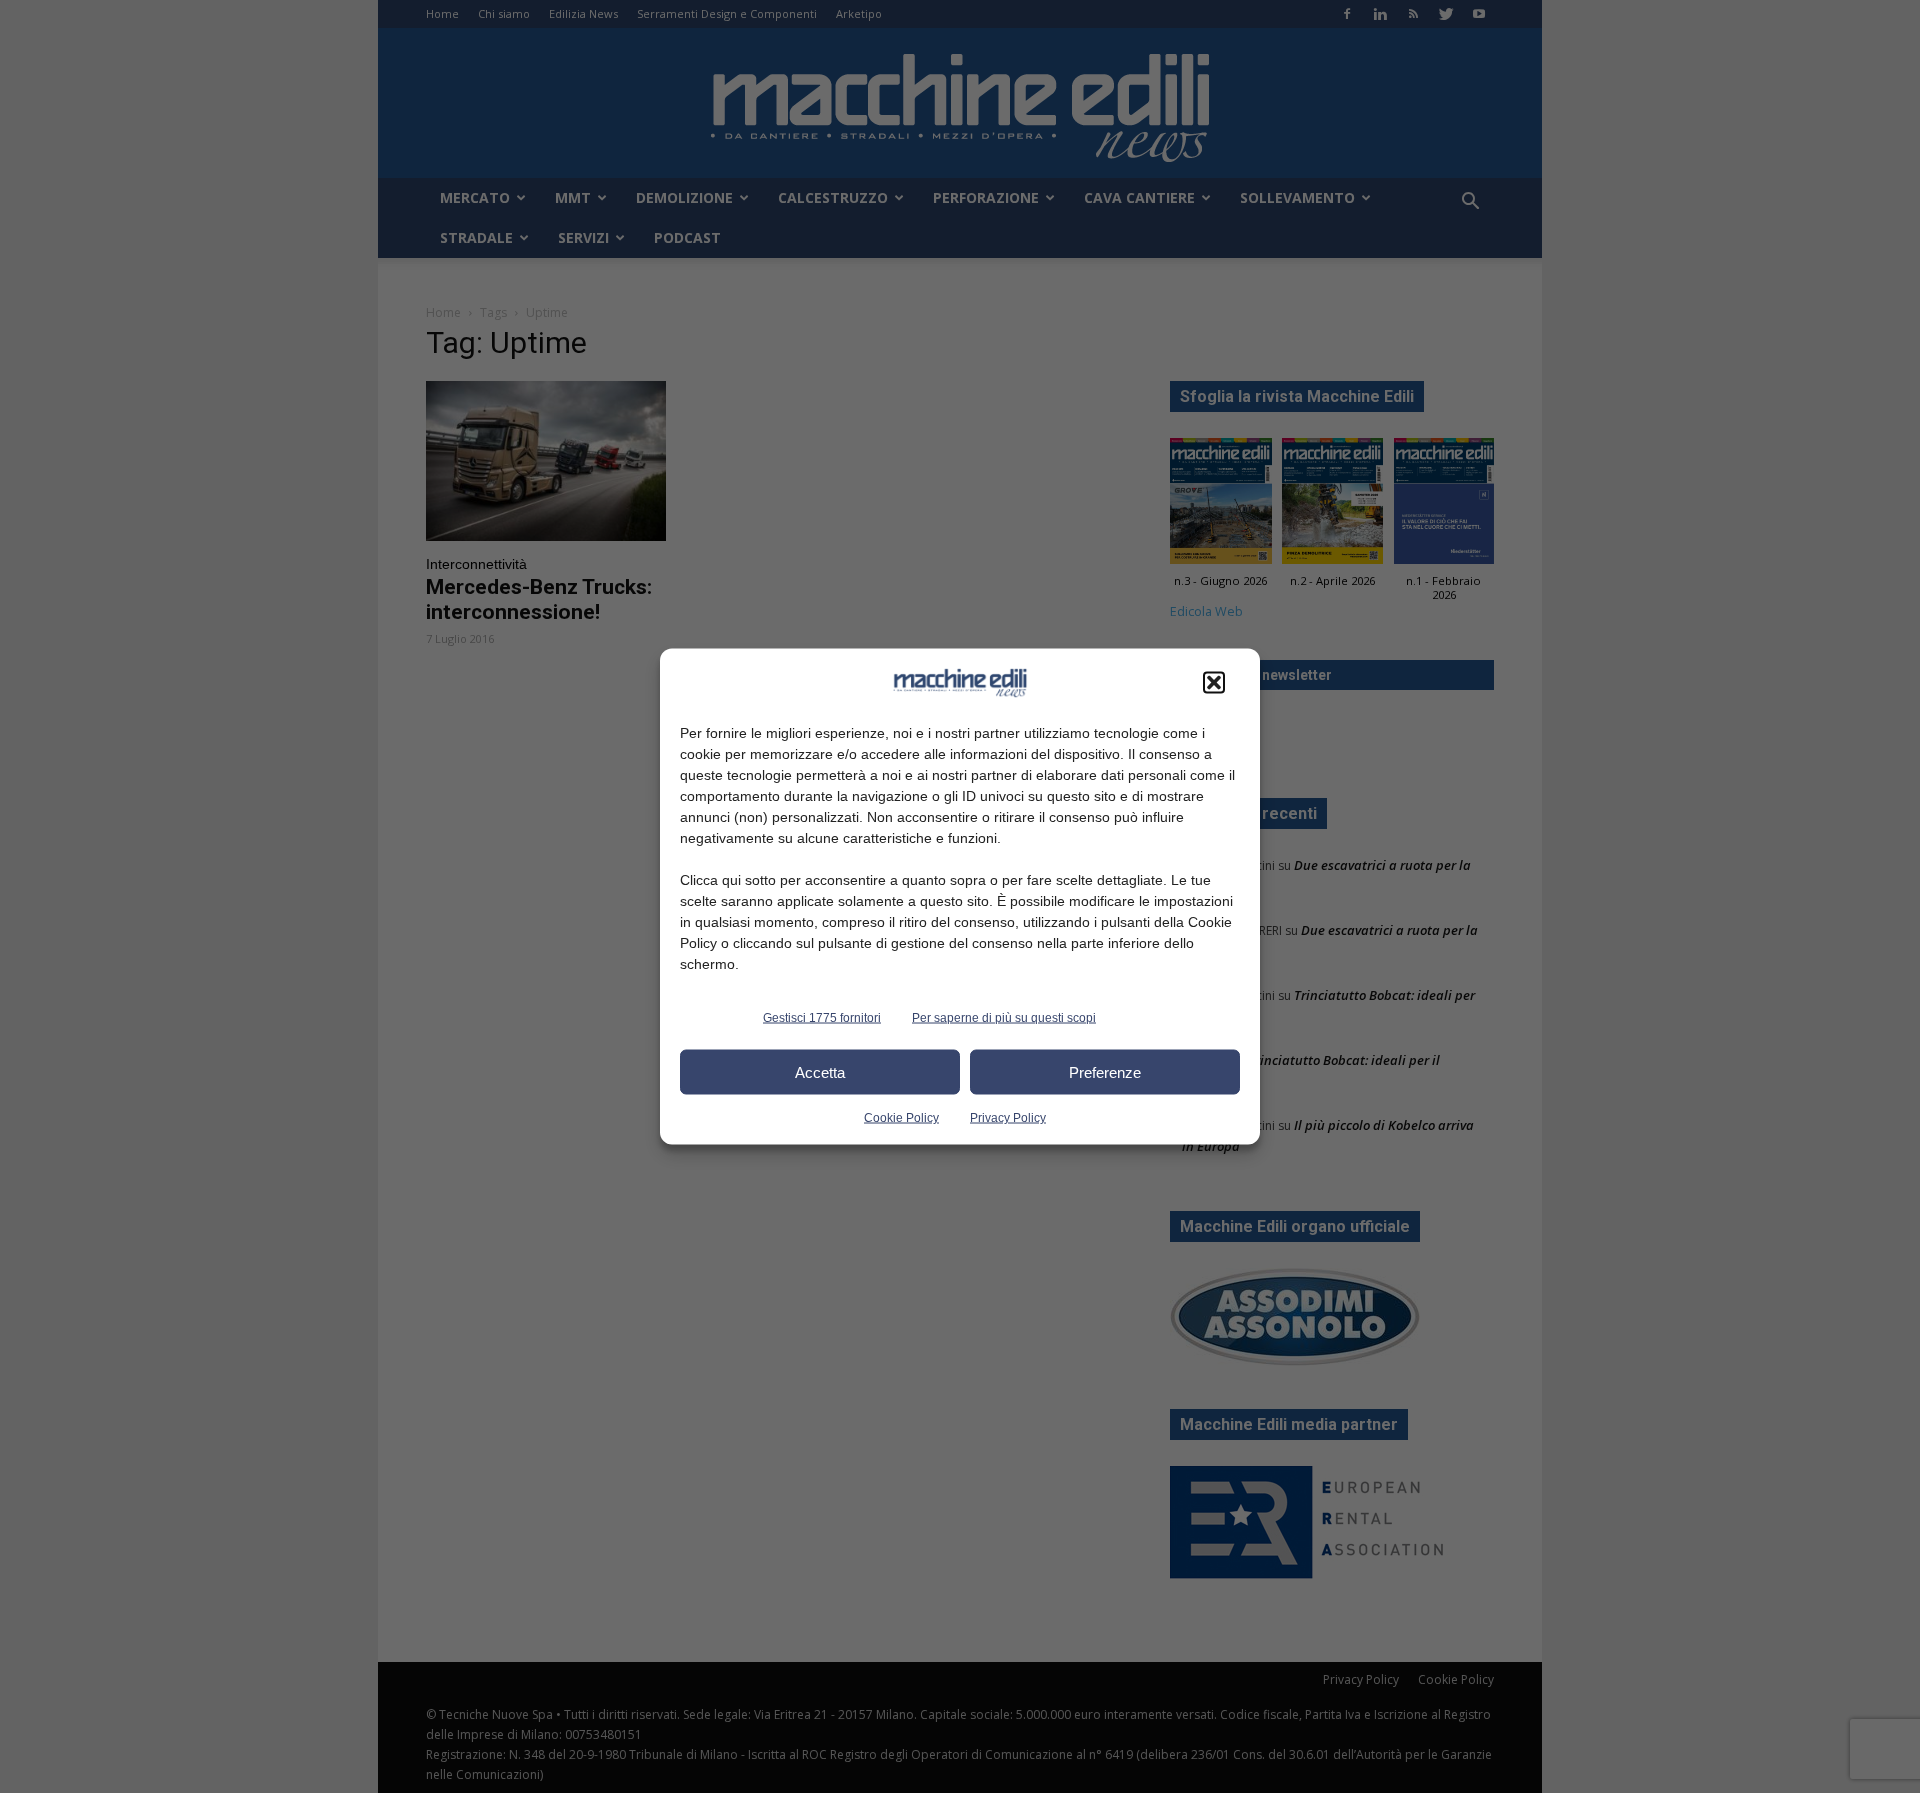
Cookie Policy (901, 1118)
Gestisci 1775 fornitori (822, 1018)
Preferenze (1105, 1071)
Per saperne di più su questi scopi (1004, 1018)
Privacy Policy (1008, 1118)
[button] (1214, 683)
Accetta (820, 1071)
